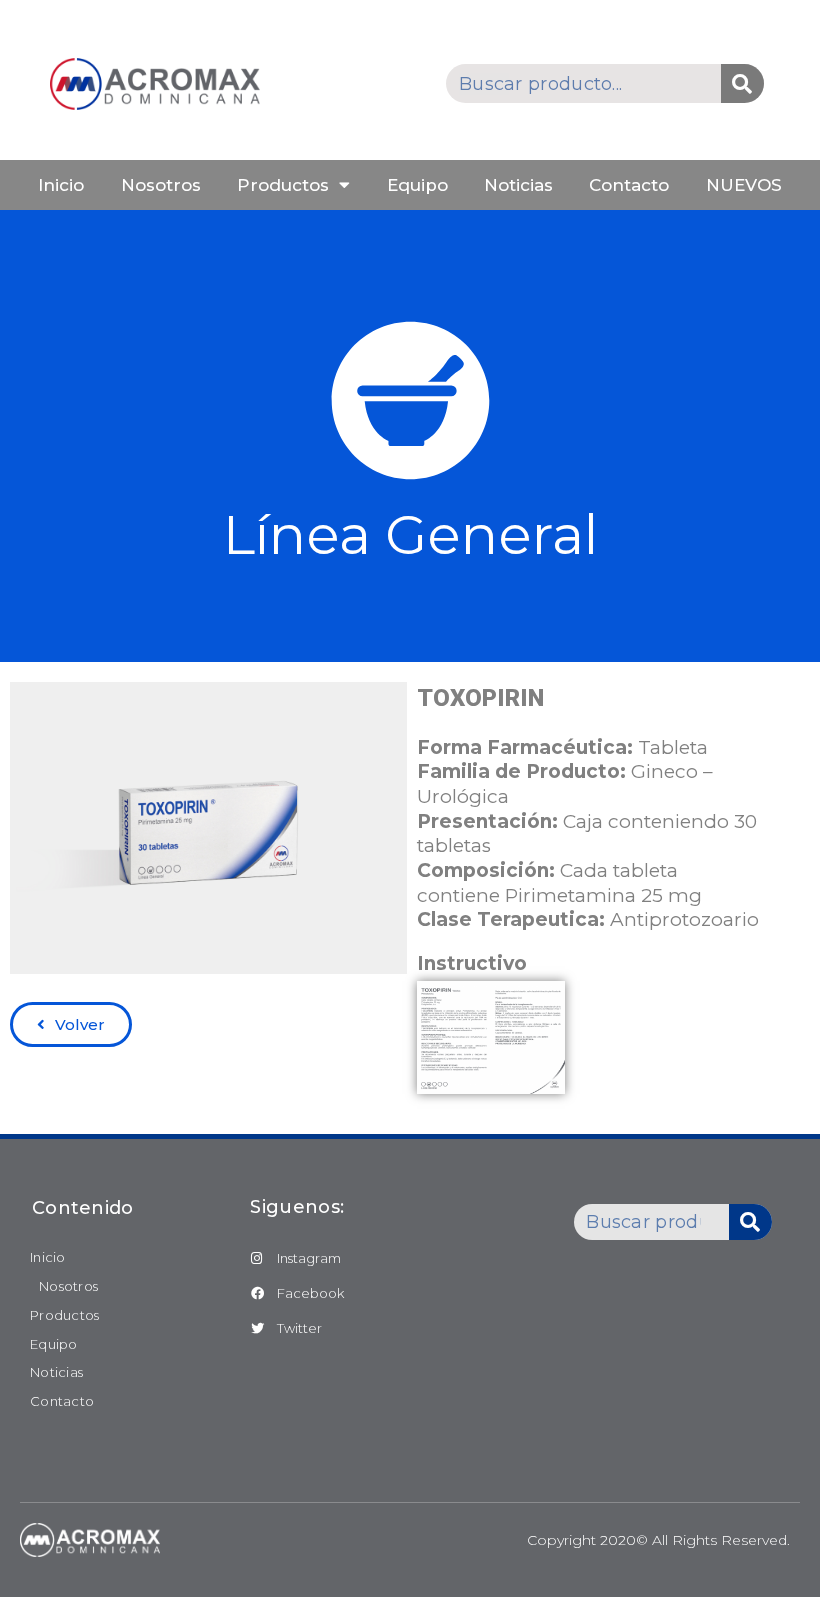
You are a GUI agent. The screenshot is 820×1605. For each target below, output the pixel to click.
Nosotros (161, 185)
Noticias (518, 185)
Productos (283, 185)
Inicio (61, 185)
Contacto (629, 185)
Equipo (417, 185)
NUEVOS (744, 185)
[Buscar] (742, 83)
